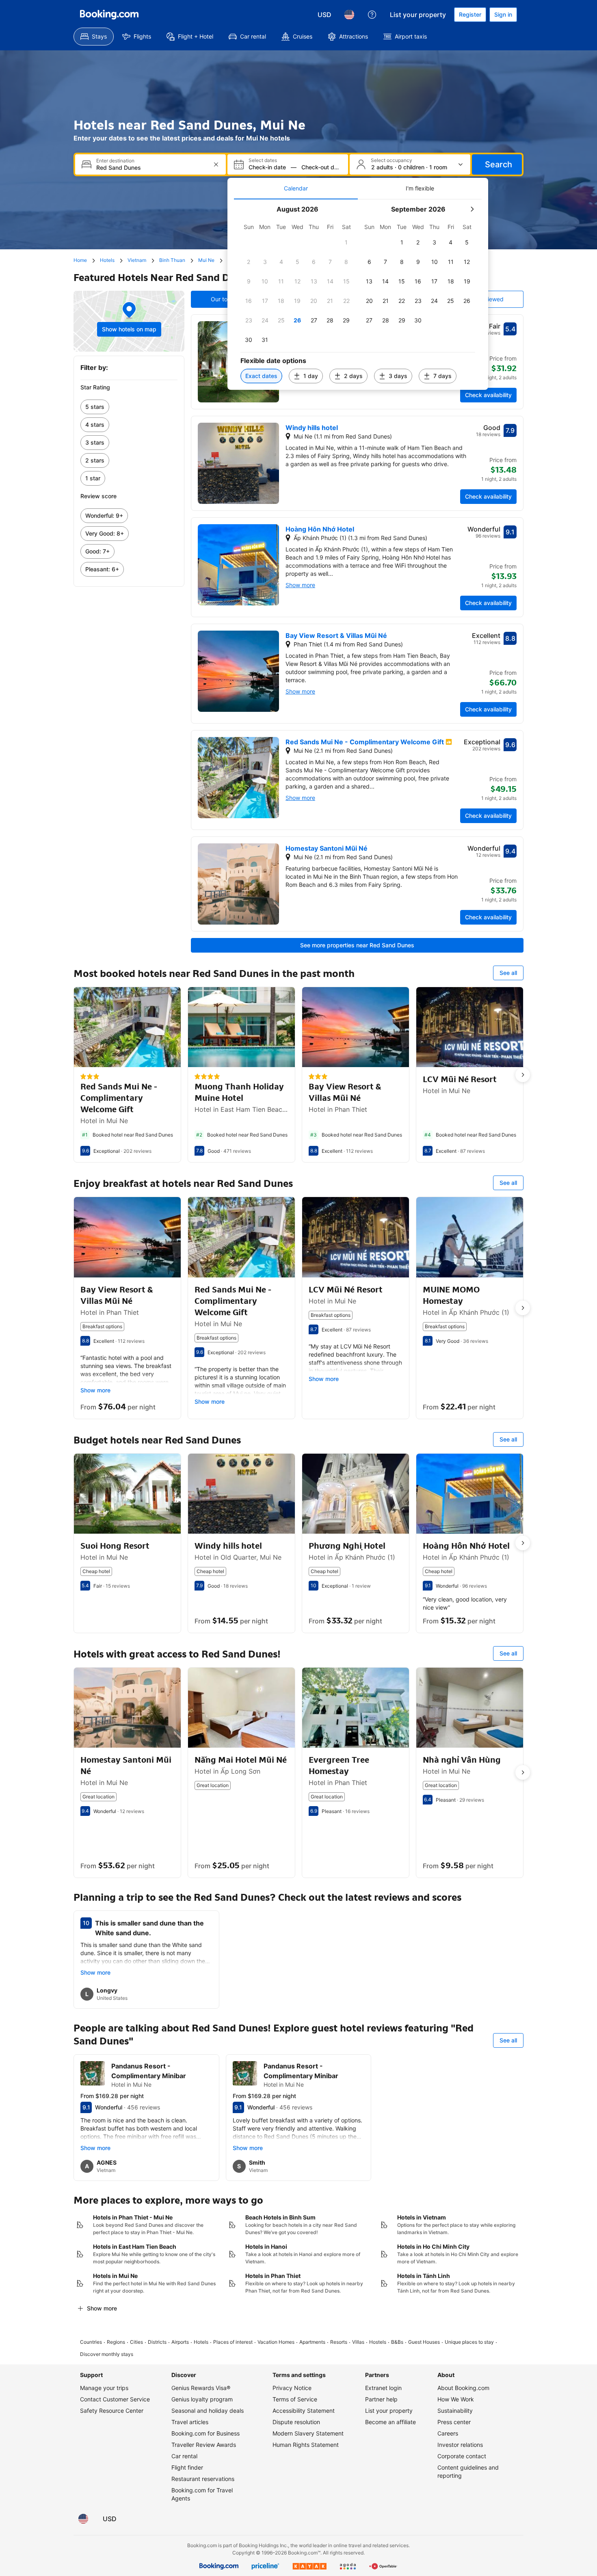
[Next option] (523, 1075)
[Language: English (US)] (349, 15)
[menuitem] (94, 37)
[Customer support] (372, 15)
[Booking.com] (109, 15)
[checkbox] (346, 242)
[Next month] (472, 209)
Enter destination (115, 161)
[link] (129, 407)
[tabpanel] (358, 295)
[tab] (296, 188)
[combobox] (151, 167)
